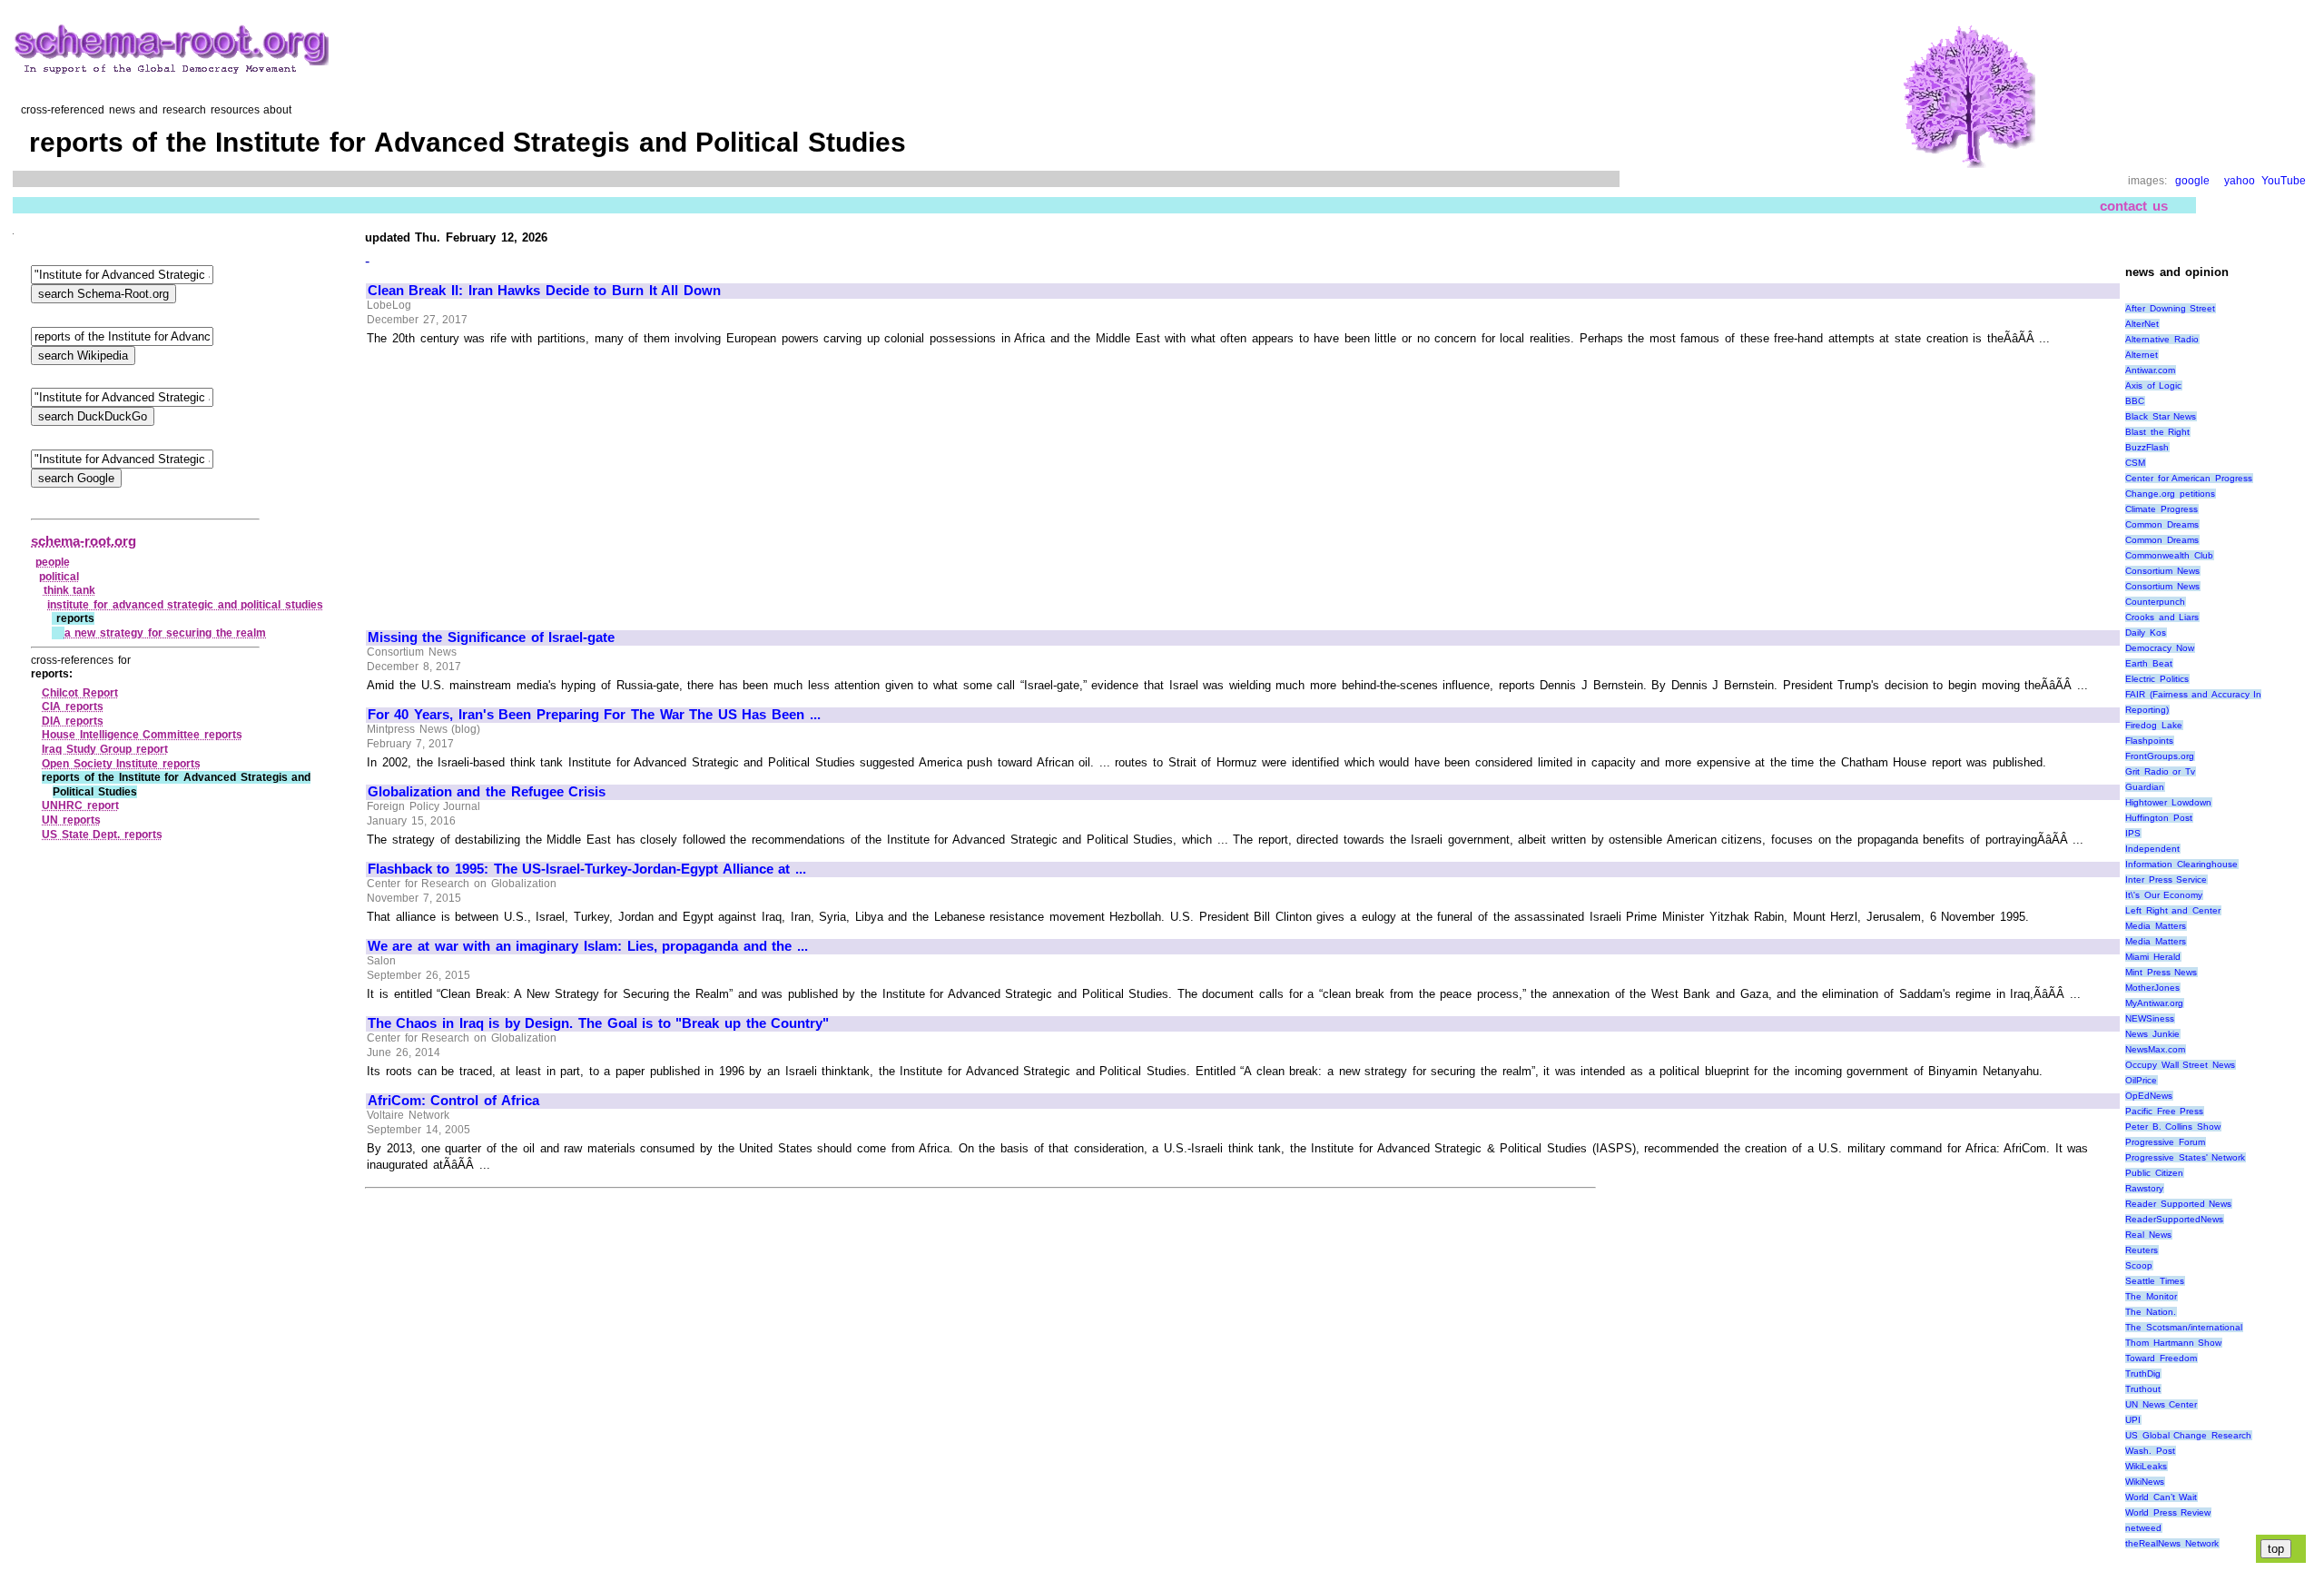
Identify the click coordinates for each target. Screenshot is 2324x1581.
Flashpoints (2149, 741)
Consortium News (2162, 571)
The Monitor (2151, 1296)
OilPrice (2141, 1080)
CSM (2135, 463)
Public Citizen (2154, 1173)
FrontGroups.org (2160, 756)
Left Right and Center (2173, 910)
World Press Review (2168, 1512)
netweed (2143, 1528)
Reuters (2142, 1250)
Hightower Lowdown (2168, 802)
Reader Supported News (2178, 1204)
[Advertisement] (520, 480)
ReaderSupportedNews (2174, 1219)
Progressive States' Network (2185, 1157)
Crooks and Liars (2162, 617)
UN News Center (2161, 1404)
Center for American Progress (2189, 478)
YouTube (2284, 181)
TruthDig (2143, 1373)
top (2276, 1549)
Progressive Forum (2165, 1142)
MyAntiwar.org (2154, 1003)
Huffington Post (2159, 818)
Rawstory (2144, 1188)
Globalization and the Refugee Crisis (487, 792)
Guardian (2145, 787)
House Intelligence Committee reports (142, 735)
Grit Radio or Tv (2160, 771)
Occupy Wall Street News (2180, 1065)
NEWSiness (2150, 1018)
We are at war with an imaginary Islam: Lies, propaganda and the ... (588, 946)
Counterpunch (2155, 602)
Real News (2148, 1235)
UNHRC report (80, 805)
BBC (2135, 401)
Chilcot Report (80, 693)
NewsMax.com (2155, 1049)
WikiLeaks (2146, 1466)
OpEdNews (2149, 1096)
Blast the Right (2157, 432)
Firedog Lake (2154, 725)
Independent (2152, 849)
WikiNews (2145, 1482)
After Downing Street (2170, 308)
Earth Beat (2149, 663)
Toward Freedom (2161, 1358)
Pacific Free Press (2164, 1111)
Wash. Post (2150, 1451)
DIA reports (73, 721)
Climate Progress (2162, 509)
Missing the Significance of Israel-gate (491, 637)
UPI (2133, 1420)
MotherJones (2152, 988)
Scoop (2139, 1265)
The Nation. (2151, 1312)
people (53, 562)
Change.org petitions (2170, 494)
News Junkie (2152, 1034)
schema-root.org (84, 541)
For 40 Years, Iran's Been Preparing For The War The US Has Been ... (594, 715)
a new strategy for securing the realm (166, 633)
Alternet (2142, 355)
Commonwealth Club (2169, 555)
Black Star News (2161, 416)
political (59, 577)
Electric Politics (2157, 679)
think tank (70, 590)
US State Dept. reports (102, 835)
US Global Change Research (2188, 1435)
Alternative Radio (2162, 339)
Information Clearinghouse (2181, 864)
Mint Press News (2161, 972)
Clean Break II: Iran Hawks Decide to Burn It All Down (544, 291)
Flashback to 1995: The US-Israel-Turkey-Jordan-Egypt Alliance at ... (587, 869)
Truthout (2143, 1389)
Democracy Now (2160, 648)
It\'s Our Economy (2164, 895)
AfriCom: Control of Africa (453, 1101)
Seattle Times (2155, 1281)
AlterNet (2142, 324)
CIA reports (73, 707)
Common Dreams (2162, 524)
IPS (2133, 833)
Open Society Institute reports (121, 764)
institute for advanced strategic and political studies (185, 605)
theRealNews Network (2172, 1543)
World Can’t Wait (2161, 1497)
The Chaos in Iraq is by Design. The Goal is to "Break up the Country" (598, 1023)
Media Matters (2156, 926)
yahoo (2240, 181)
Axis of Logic (2153, 385)
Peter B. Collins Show (2173, 1126)
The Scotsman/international (2184, 1327)
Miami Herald (2153, 957)
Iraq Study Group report (105, 749)
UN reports (71, 820)
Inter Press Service (2166, 879)
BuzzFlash (2147, 447)
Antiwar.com (2150, 370)
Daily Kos (2146, 632)
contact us (2134, 206)
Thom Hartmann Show (2173, 1343)
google (2192, 181)
